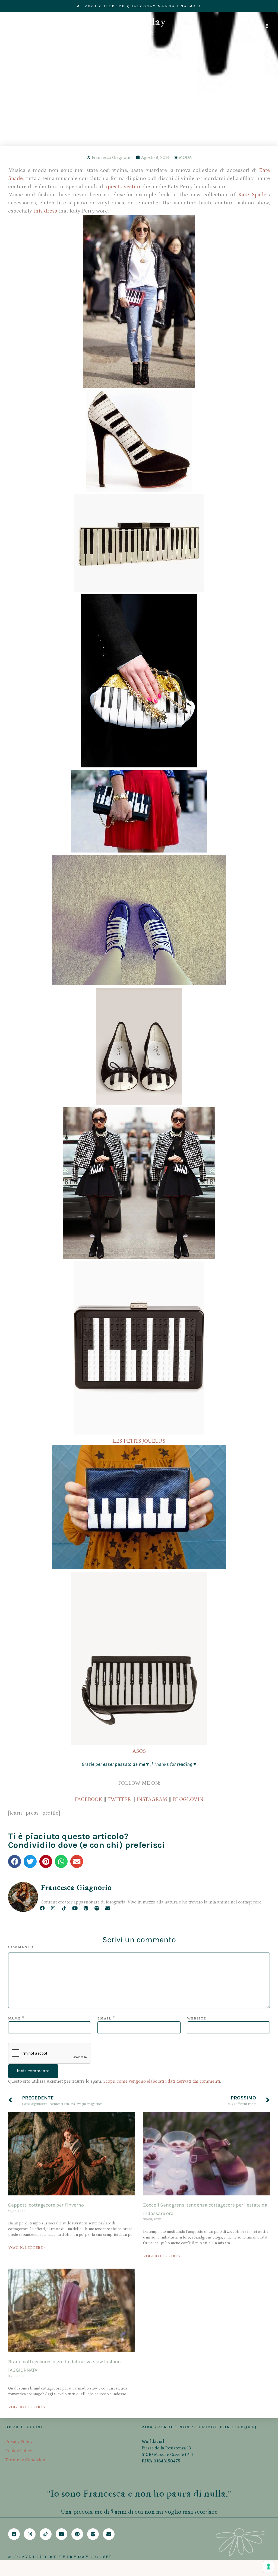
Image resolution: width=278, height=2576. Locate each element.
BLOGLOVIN (188, 1799)
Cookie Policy (19, 2451)
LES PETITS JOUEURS (139, 1441)
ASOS (139, 1751)
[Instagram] (53, 1908)
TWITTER (119, 1799)
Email (105, 2019)
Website (197, 2019)
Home (113, 110)
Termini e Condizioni (26, 2460)
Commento (21, 1947)
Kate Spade (252, 195)
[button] (15, 1861)
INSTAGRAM (152, 1799)
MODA (185, 157)
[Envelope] (108, 1908)
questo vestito (123, 186)
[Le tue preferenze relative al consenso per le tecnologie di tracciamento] (268, 2567)
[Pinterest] (86, 1908)
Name (15, 2019)
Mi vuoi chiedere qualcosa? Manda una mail (139, 6)
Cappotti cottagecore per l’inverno (46, 2205)
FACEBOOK (88, 1799)
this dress (45, 211)
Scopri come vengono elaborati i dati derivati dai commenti (162, 2081)
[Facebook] (42, 1908)
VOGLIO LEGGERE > (27, 2248)
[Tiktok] (64, 1908)
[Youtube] (75, 1908)
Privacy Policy (19, 2442)
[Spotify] (97, 1908)
